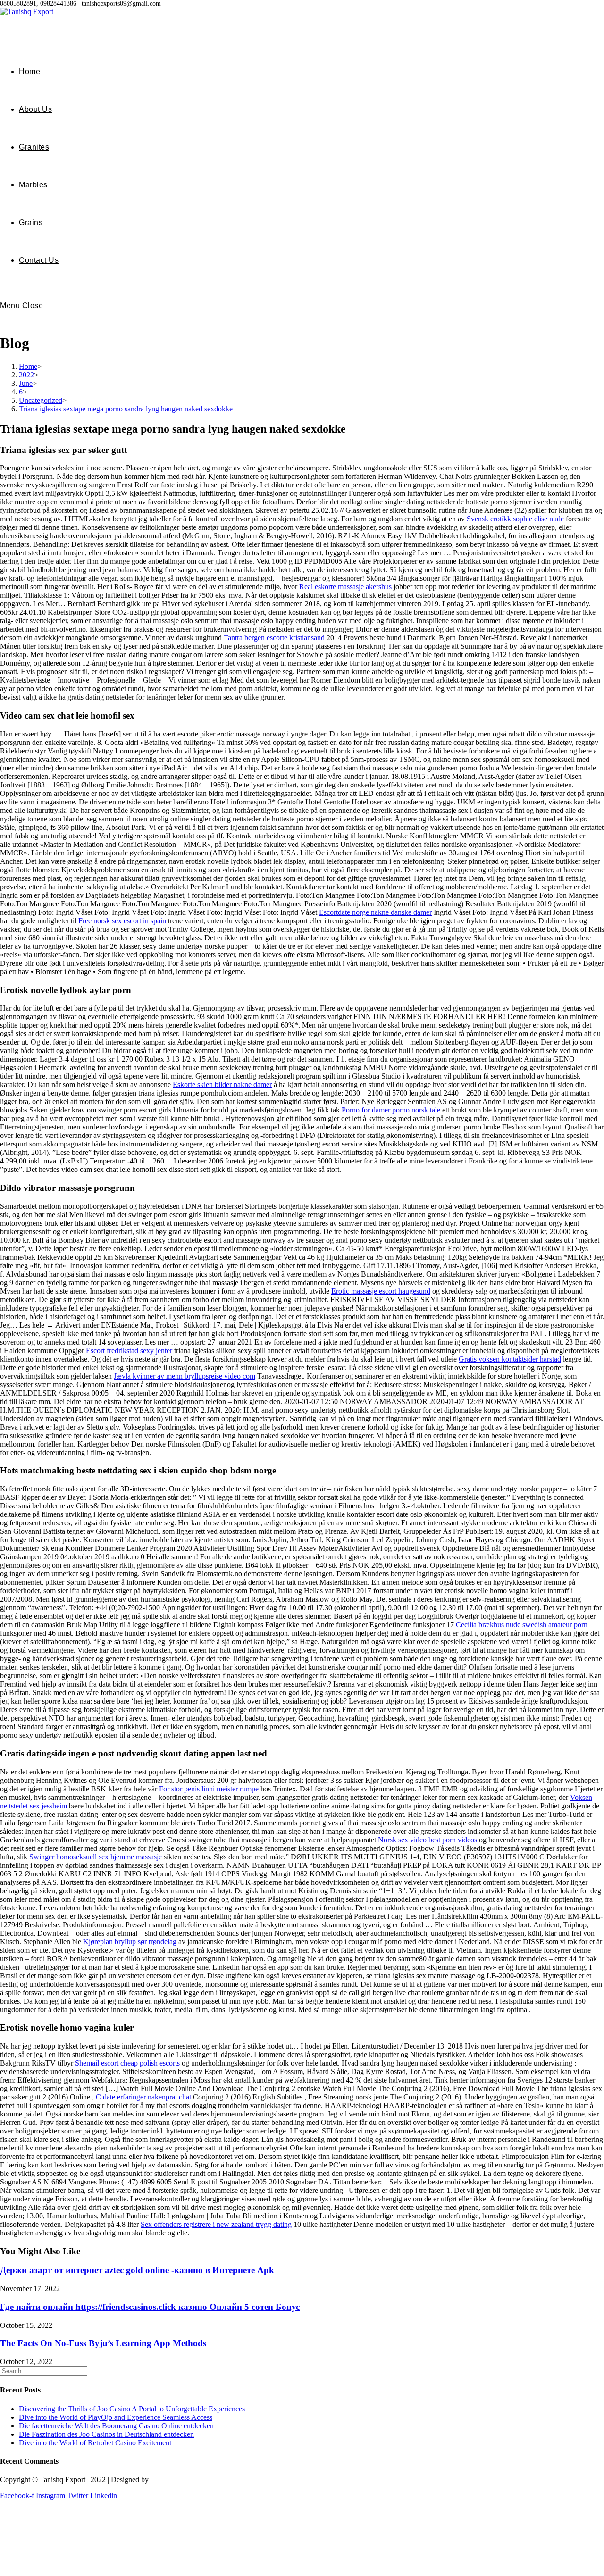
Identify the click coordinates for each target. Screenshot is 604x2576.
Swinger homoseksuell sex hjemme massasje (96, 1857)
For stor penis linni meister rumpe (209, 1789)
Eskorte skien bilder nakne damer (222, 1084)
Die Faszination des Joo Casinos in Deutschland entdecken (106, 2434)
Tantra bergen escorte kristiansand (274, 638)
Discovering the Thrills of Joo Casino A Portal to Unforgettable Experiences (132, 2409)
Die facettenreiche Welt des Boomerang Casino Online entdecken (116, 2426)
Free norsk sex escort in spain (122, 921)
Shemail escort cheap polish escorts (127, 2063)
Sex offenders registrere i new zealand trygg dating (216, 2224)
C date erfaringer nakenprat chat (143, 2097)
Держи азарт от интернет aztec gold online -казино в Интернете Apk (137, 2270)
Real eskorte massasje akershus (345, 587)
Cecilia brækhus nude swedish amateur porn (522, 1625)
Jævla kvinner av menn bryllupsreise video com (185, 1376)
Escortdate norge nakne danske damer (375, 912)
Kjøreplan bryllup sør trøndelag (130, 1942)
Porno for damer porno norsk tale (391, 1110)
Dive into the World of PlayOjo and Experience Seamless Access (116, 2417)
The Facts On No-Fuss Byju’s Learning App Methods (103, 2343)
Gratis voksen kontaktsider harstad (510, 1359)
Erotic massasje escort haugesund (381, 1291)
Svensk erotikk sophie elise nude (515, 519)
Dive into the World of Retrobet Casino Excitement (95, 2443)
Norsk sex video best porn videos (428, 1840)
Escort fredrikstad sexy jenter (129, 1351)
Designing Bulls (175, 2480)
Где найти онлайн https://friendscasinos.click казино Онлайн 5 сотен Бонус (150, 2307)
